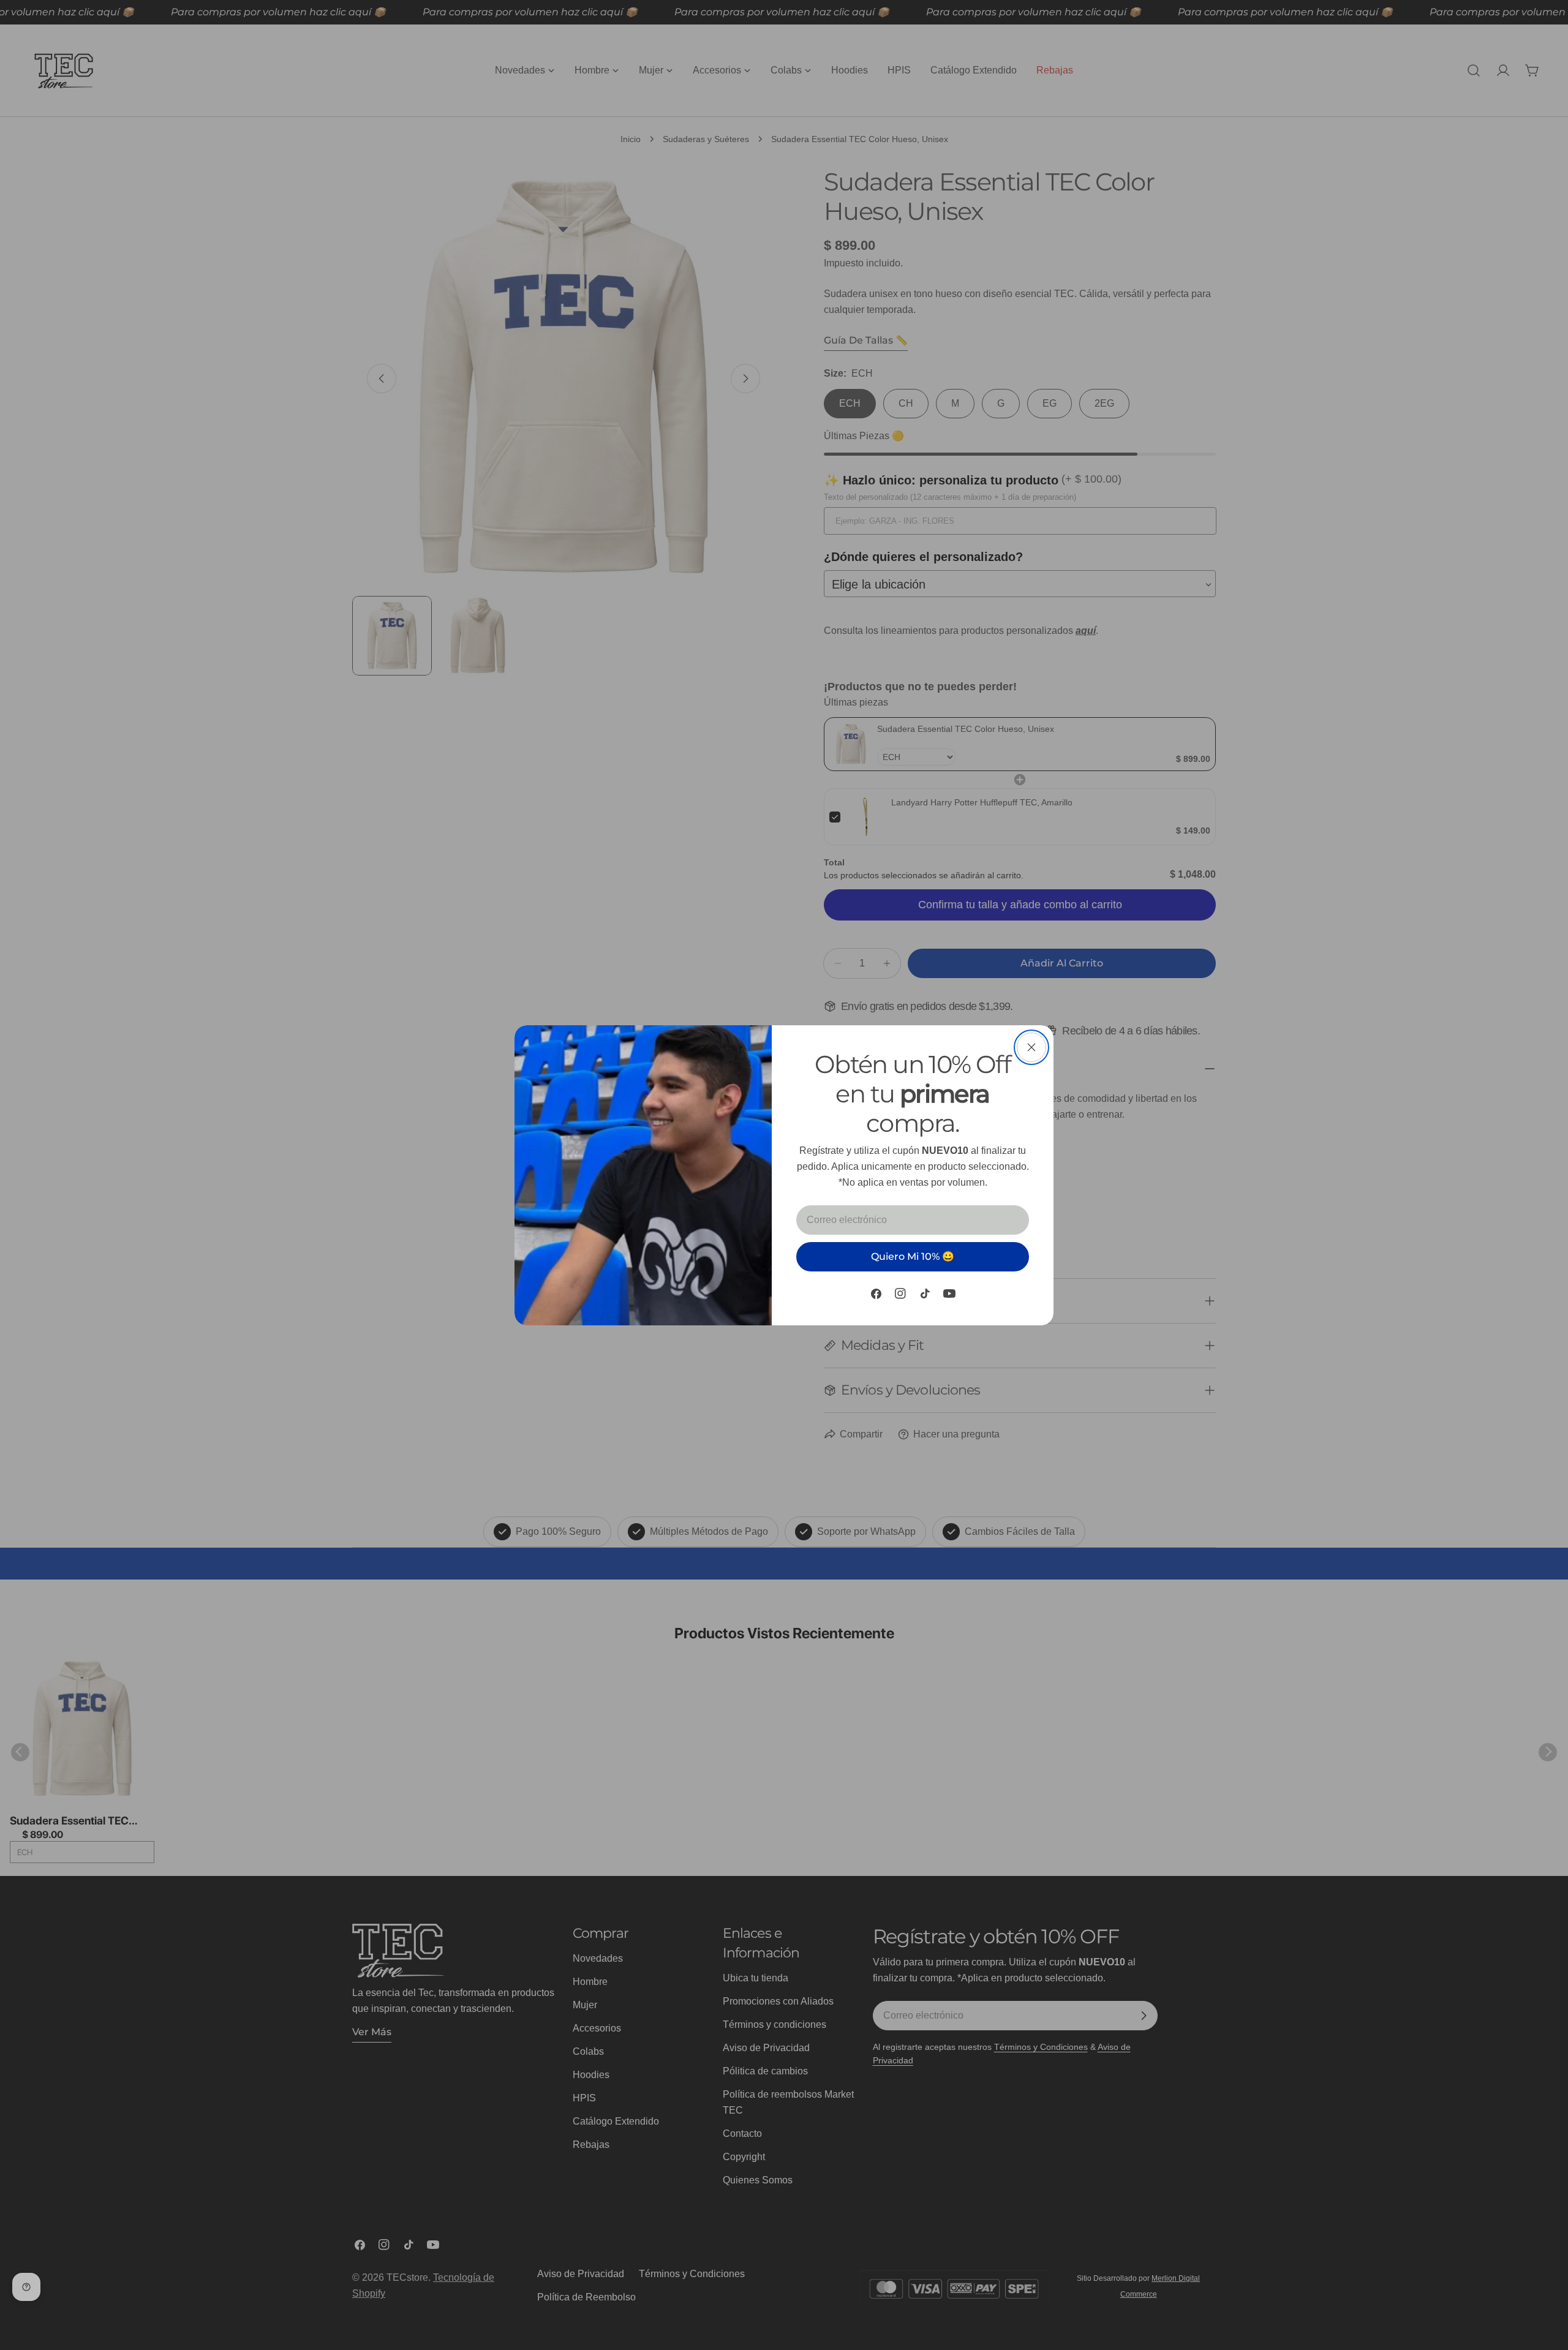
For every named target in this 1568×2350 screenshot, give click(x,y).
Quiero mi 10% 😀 (913, 1256)
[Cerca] (1031, 1047)
